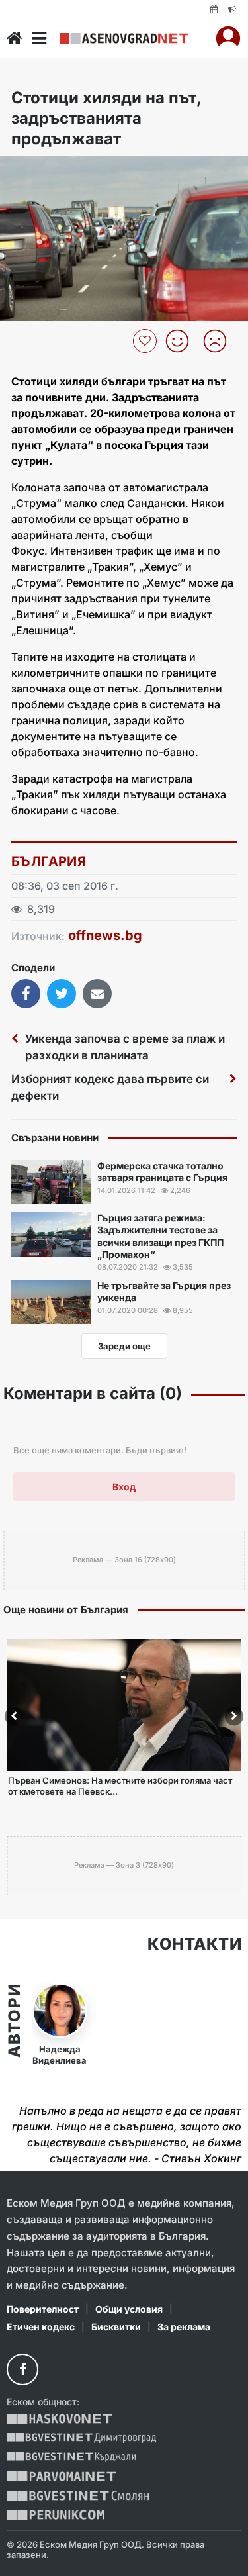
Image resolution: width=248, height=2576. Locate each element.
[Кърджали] (71, 2457)
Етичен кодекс (41, 2327)
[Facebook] (22, 2369)
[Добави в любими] (146, 341)
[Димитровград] (81, 2438)
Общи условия (129, 2309)
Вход (124, 1487)
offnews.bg (105, 935)
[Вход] (228, 38)
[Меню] (39, 38)
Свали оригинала (47, 170)
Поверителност (43, 2309)
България (49, 861)
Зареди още (124, 1346)
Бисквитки (116, 2327)
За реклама (184, 2327)
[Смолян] (78, 2496)
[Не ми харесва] (220, 341)
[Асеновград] (124, 38)
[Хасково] (59, 2419)
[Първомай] (61, 2476)
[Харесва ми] (182, 341)
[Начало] (15, 38)
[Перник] (56, 2515)
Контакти (194, 1944)
